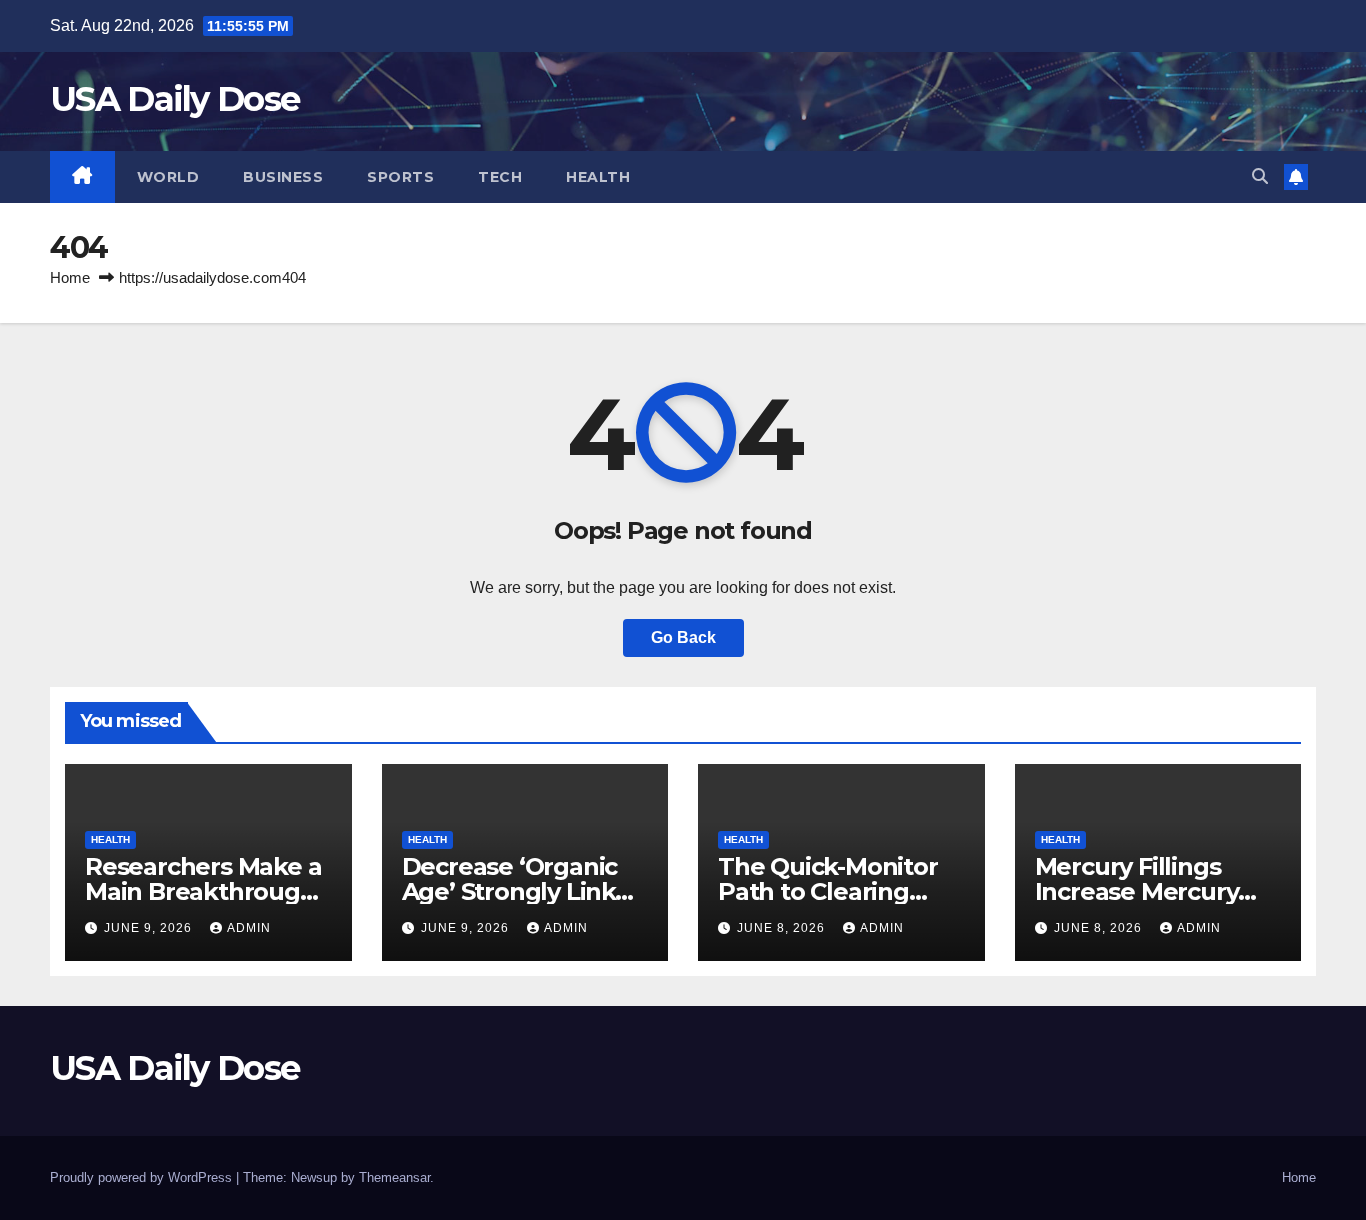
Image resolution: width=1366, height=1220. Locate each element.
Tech (500, 177)
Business (283, 177)
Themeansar (394, 1177)
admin (249, 928)
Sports (400, 177)
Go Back (683, 637)
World (168, 177)
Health (598, 177)
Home (70, 277)
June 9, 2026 (150, 928)
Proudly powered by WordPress (143, 1177)
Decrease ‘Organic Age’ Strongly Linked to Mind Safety (524, 891)
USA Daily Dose (174, 99)
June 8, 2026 (783, 928)
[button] (1260, 176)
